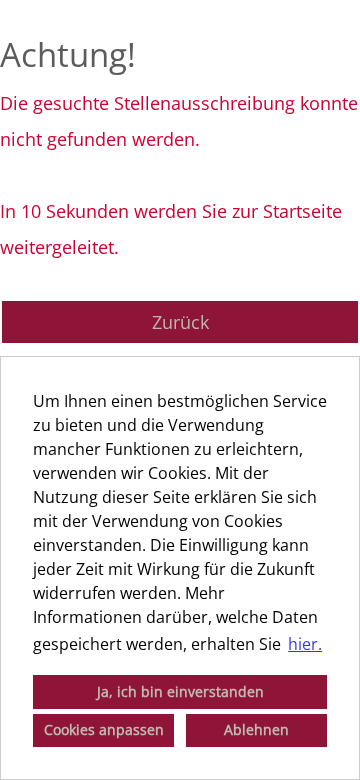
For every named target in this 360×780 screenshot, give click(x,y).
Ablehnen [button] (256, 729)
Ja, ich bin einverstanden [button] (180, 691)
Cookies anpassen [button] (104, 729)
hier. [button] (305, 644)
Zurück (180, 322)
